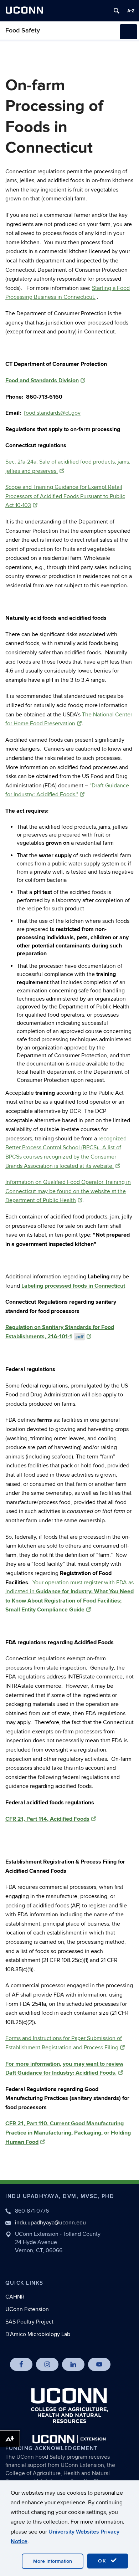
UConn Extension (27, 2309)
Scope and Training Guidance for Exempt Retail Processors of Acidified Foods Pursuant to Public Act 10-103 (65, 496)
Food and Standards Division (42, 380)
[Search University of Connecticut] (117, 11)
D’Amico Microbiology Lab (38, 2334)
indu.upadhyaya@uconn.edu (50, 2223)
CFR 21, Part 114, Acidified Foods (47, 1819)
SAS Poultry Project (29, 2322)
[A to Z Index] (131, 11)
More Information (53, 2561)
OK (103, 2561)
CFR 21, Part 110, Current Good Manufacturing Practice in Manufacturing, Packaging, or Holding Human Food (68, 2133)
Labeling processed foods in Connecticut (73, 1286)
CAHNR (15, 2297)
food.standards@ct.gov (52, 413)
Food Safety (23, 30)
